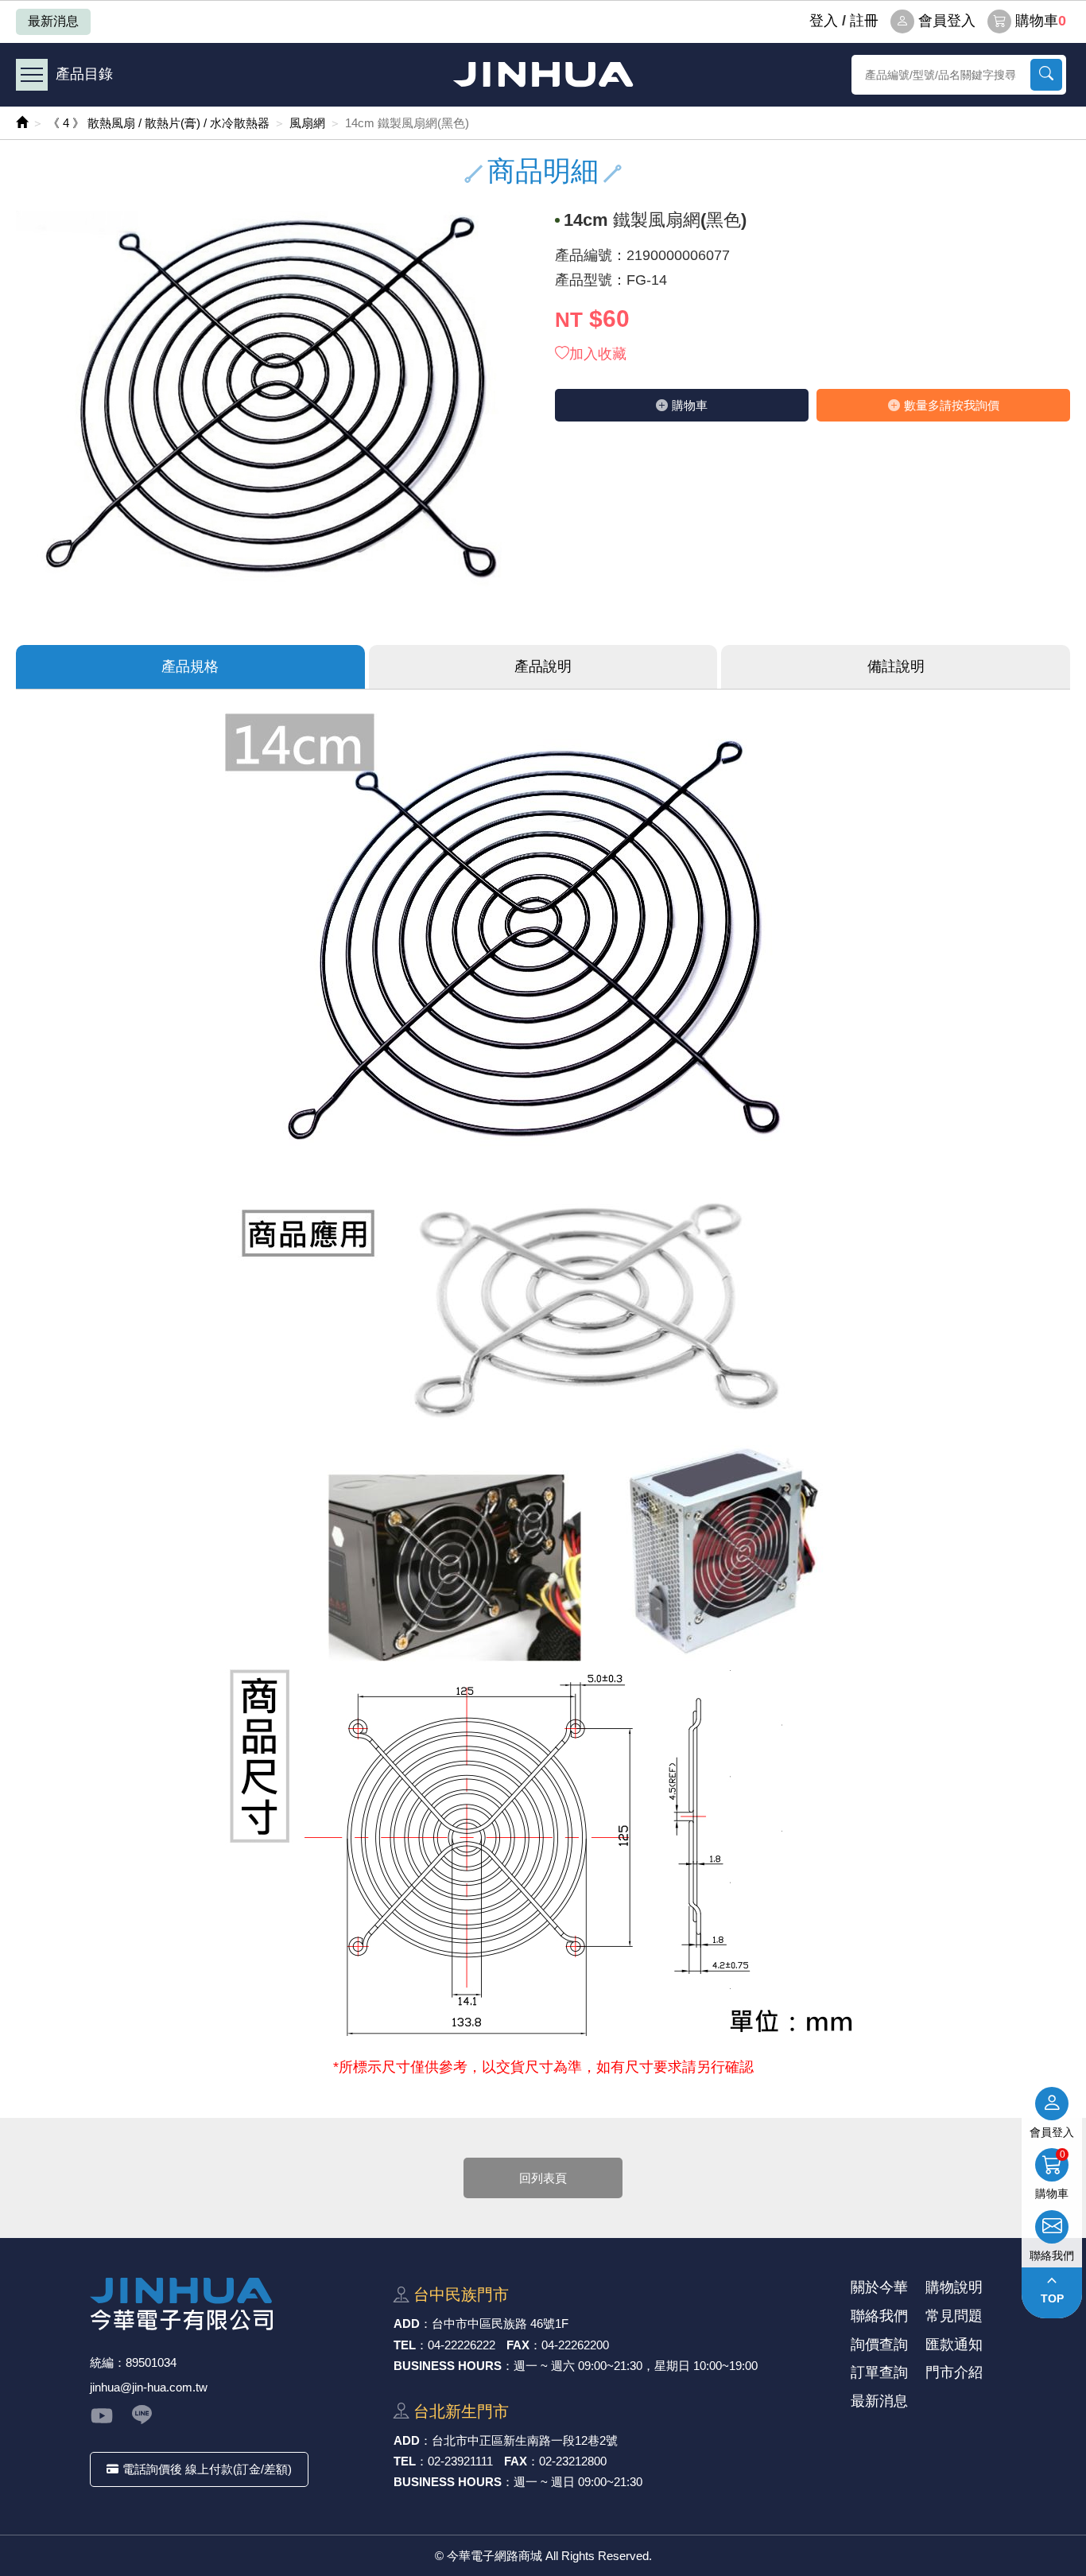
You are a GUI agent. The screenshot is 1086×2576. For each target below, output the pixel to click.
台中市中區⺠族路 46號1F (500, 2323)
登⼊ (824, 21)
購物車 (1041, 21)
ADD (407, 2323)
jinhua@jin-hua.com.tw (149, 2387)
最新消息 (53, 21)
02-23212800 (573, 2461)
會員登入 (947, 21)
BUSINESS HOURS (448, 2366)
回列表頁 (543, 2178)
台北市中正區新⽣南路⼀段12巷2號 (525, 2440)
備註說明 (896, 666)
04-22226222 (462, 2345)
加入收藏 (598, 354)
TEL (405, 2345)
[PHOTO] (273, 404)
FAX (518, 2345)
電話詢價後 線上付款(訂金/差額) (207, 2469)
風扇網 (307, 123)
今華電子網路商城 (543, 74)
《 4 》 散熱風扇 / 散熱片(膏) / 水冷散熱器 (159, 123)
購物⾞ (690, 405)
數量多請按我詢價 (952, 405)
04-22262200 (575, 2345)
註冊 (864, 21)
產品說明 (543, 666)
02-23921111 (460, 2461)
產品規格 (190, 666)
